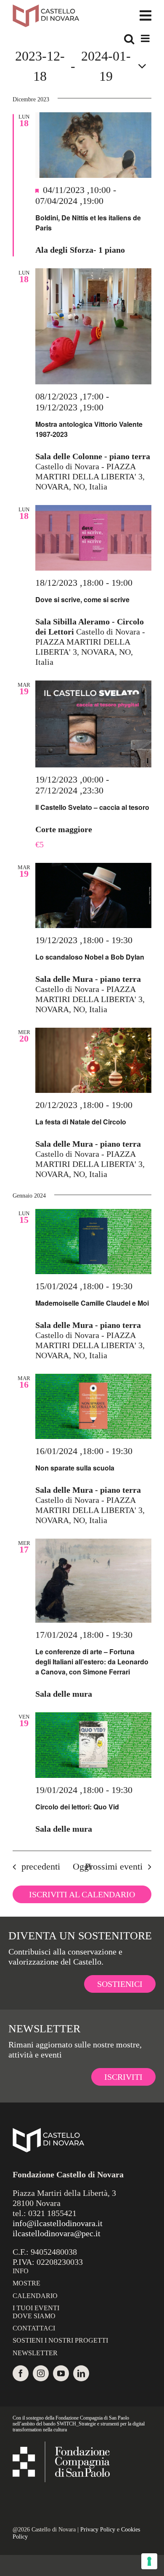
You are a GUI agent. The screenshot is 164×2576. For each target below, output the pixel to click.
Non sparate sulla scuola (75, 1468)
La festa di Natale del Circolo (81, 1122)
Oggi (82, 1866)
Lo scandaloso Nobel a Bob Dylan (90, 957)
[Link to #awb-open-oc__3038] (145, 16)
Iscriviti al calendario (82, 1894)
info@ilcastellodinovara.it (58, 2223)
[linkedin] (81, 2373)
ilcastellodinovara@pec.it (57, 2233)
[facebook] (21, 2373)
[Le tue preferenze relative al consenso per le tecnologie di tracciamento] (149, 2561)
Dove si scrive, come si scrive (82, 599)
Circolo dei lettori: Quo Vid (77, 1807)
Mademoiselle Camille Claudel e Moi (92, 1303)
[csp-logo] (61, 2446)
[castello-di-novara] (46, 8)
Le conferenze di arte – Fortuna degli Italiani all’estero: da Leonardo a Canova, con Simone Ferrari (92, 1662)
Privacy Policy (98, 2530)
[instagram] (41, 2373)
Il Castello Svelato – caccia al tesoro (92, 807)
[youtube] (61, 2373)
